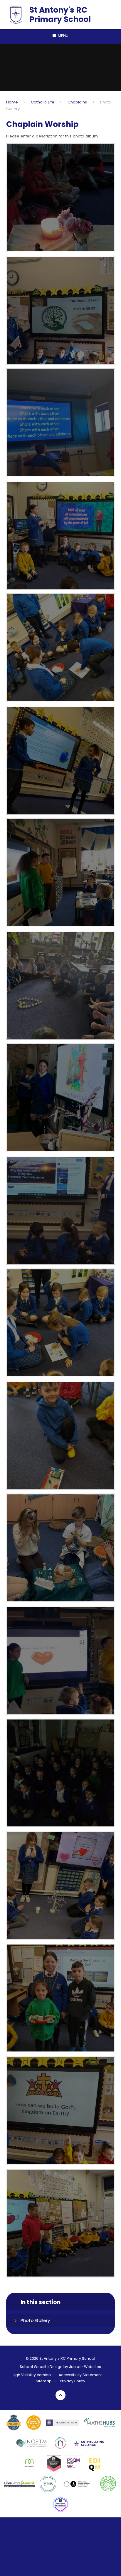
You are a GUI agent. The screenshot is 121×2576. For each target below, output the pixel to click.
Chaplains (77, 102)
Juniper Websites (85, 2367)
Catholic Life (43, 102)
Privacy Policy (73, 2381)
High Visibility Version (31, 2375)
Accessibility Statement (80, 2375)
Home (12, 102)
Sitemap (44, 2381)
